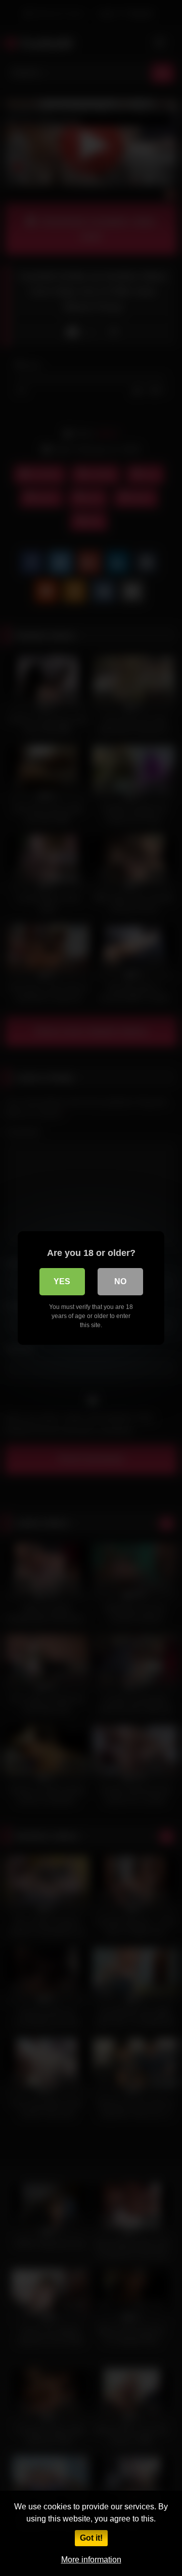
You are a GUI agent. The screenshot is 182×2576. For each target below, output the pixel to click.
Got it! (91, 2538)
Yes (62, 1281)
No (120, 1281)
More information (91, 2560)
